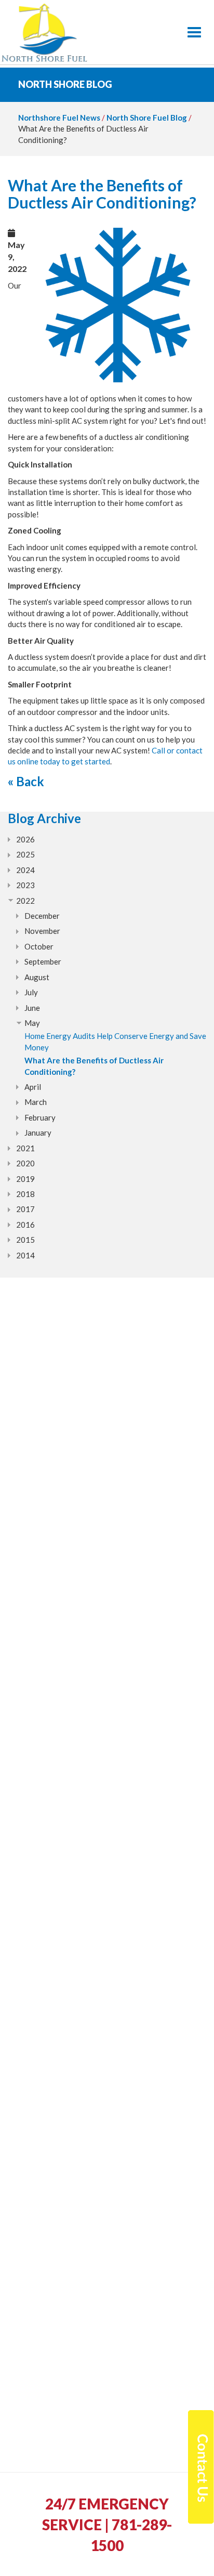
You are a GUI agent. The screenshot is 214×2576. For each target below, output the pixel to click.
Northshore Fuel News (59, 118)
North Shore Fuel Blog (147, 118)
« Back (26, 781)
